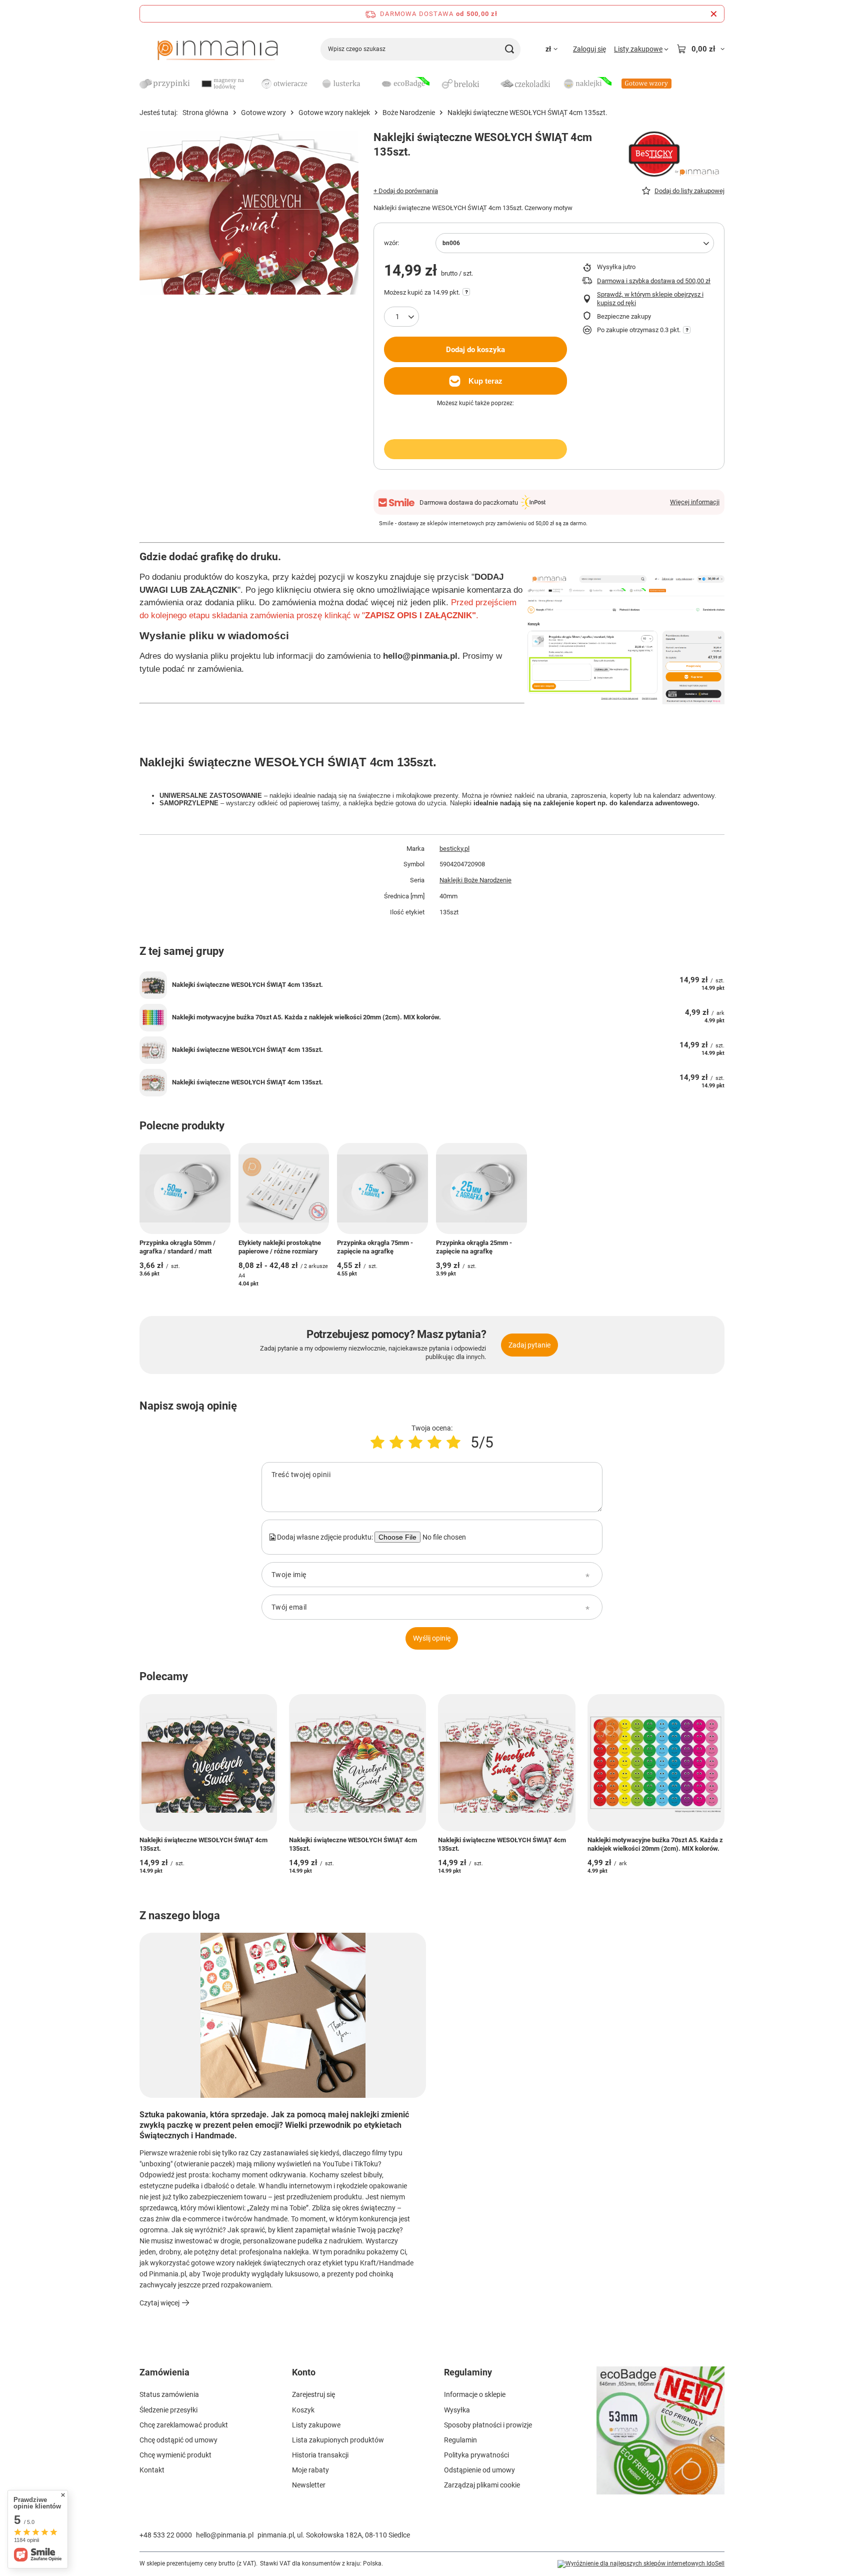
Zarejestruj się (313, 2394)
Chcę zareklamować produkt (184, 2425)
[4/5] (434, 1442)
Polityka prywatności (476, 2455)
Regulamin (460, 2440)
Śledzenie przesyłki (168, 2410)
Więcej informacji (695, 502)
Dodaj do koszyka (475, 350)
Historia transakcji (320, 2455)
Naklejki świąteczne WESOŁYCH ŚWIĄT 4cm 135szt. (247, 985)
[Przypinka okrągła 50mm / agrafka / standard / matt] (185, 1188)
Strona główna (205, 113)
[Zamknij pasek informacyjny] (714, 14)
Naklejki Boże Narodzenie (475, 880)
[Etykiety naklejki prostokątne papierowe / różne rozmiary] (284, 1188)
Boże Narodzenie (409, 113)
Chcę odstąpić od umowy (178, 2440)
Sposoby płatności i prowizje (488, 2425)
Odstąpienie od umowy (479, 2470)
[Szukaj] (509, 49)
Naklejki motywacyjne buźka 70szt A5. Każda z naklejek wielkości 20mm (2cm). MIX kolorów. (306, 1017)
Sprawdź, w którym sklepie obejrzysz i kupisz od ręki (650, 299)
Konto (304, 2372)
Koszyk (303, 2410)
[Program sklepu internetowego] (641, 2564)
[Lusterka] (344, 85)
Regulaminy (468, 2372)
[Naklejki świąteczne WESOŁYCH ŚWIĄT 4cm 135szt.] (153, 985)
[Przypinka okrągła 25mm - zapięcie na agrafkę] (481, 1188)
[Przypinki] (164, 85)
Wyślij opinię (432, 1638)
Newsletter (309, 2485)
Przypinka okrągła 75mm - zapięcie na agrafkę (375, 1247)
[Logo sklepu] (217, 49)
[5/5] (453, 1442)
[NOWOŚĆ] (661, 2436)
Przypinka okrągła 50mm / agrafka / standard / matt (177, 1247)
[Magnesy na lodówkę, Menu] (254, 83)
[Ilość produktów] (401, 317)
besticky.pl (454, 849)
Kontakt (152, 2470)
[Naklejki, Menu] (616, 83)
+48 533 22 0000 (166, 2535)
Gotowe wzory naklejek (334, 113)
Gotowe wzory (263, 113)
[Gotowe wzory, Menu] (676, 83)
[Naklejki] (586, 85)
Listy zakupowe (316, 2425)
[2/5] (396, 1442)
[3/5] (415, 1442)
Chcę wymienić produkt (175, 2455)
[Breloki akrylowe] (464, 85)
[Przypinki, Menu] (194, 83)
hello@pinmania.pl (225, 2535)
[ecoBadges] (404, 85)
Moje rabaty (310, 2470)
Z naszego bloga (180, 1915)
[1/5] (377, 1442)
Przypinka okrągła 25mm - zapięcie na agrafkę (474, 1247)
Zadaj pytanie (529, 1345)
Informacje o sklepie (475, 2394)
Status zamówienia (169, 2394)
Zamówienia (164, 2372)
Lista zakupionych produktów (338, 2440)
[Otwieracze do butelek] (284, 85)
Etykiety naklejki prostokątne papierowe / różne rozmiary (280, 1247)
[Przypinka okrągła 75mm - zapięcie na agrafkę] (382, 1188)
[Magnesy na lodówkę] (224, 85)
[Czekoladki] (525, 84)
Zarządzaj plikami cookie (482, 2485)
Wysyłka (457, 2410)
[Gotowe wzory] (646, 84)
